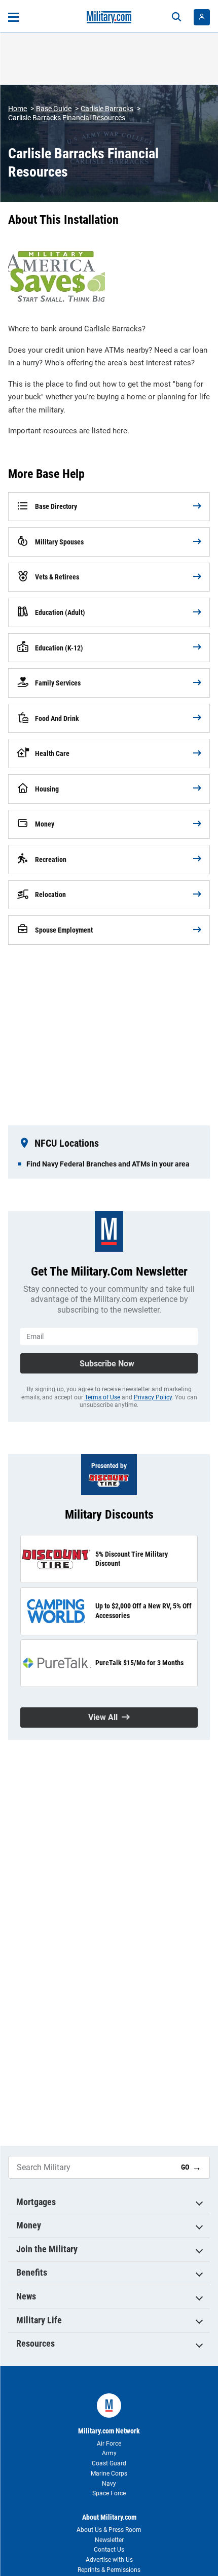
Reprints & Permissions (109, 2570)
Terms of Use (102, 1397)
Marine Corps (109, 2474)
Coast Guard (109, 2463)
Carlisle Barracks (107, 109)
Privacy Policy (153, 1397)
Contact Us (109, 2550)
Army (109, 2453)
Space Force (109, 2493)
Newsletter (109, 2540)
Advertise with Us (109, 2560)
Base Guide (54, 109)
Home (17, 109)
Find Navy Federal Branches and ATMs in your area (108, 1164)
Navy (109, 2484)
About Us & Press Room (109, 2530)
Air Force (109, 2444)
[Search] (176, 17)
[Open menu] (13, 17)
